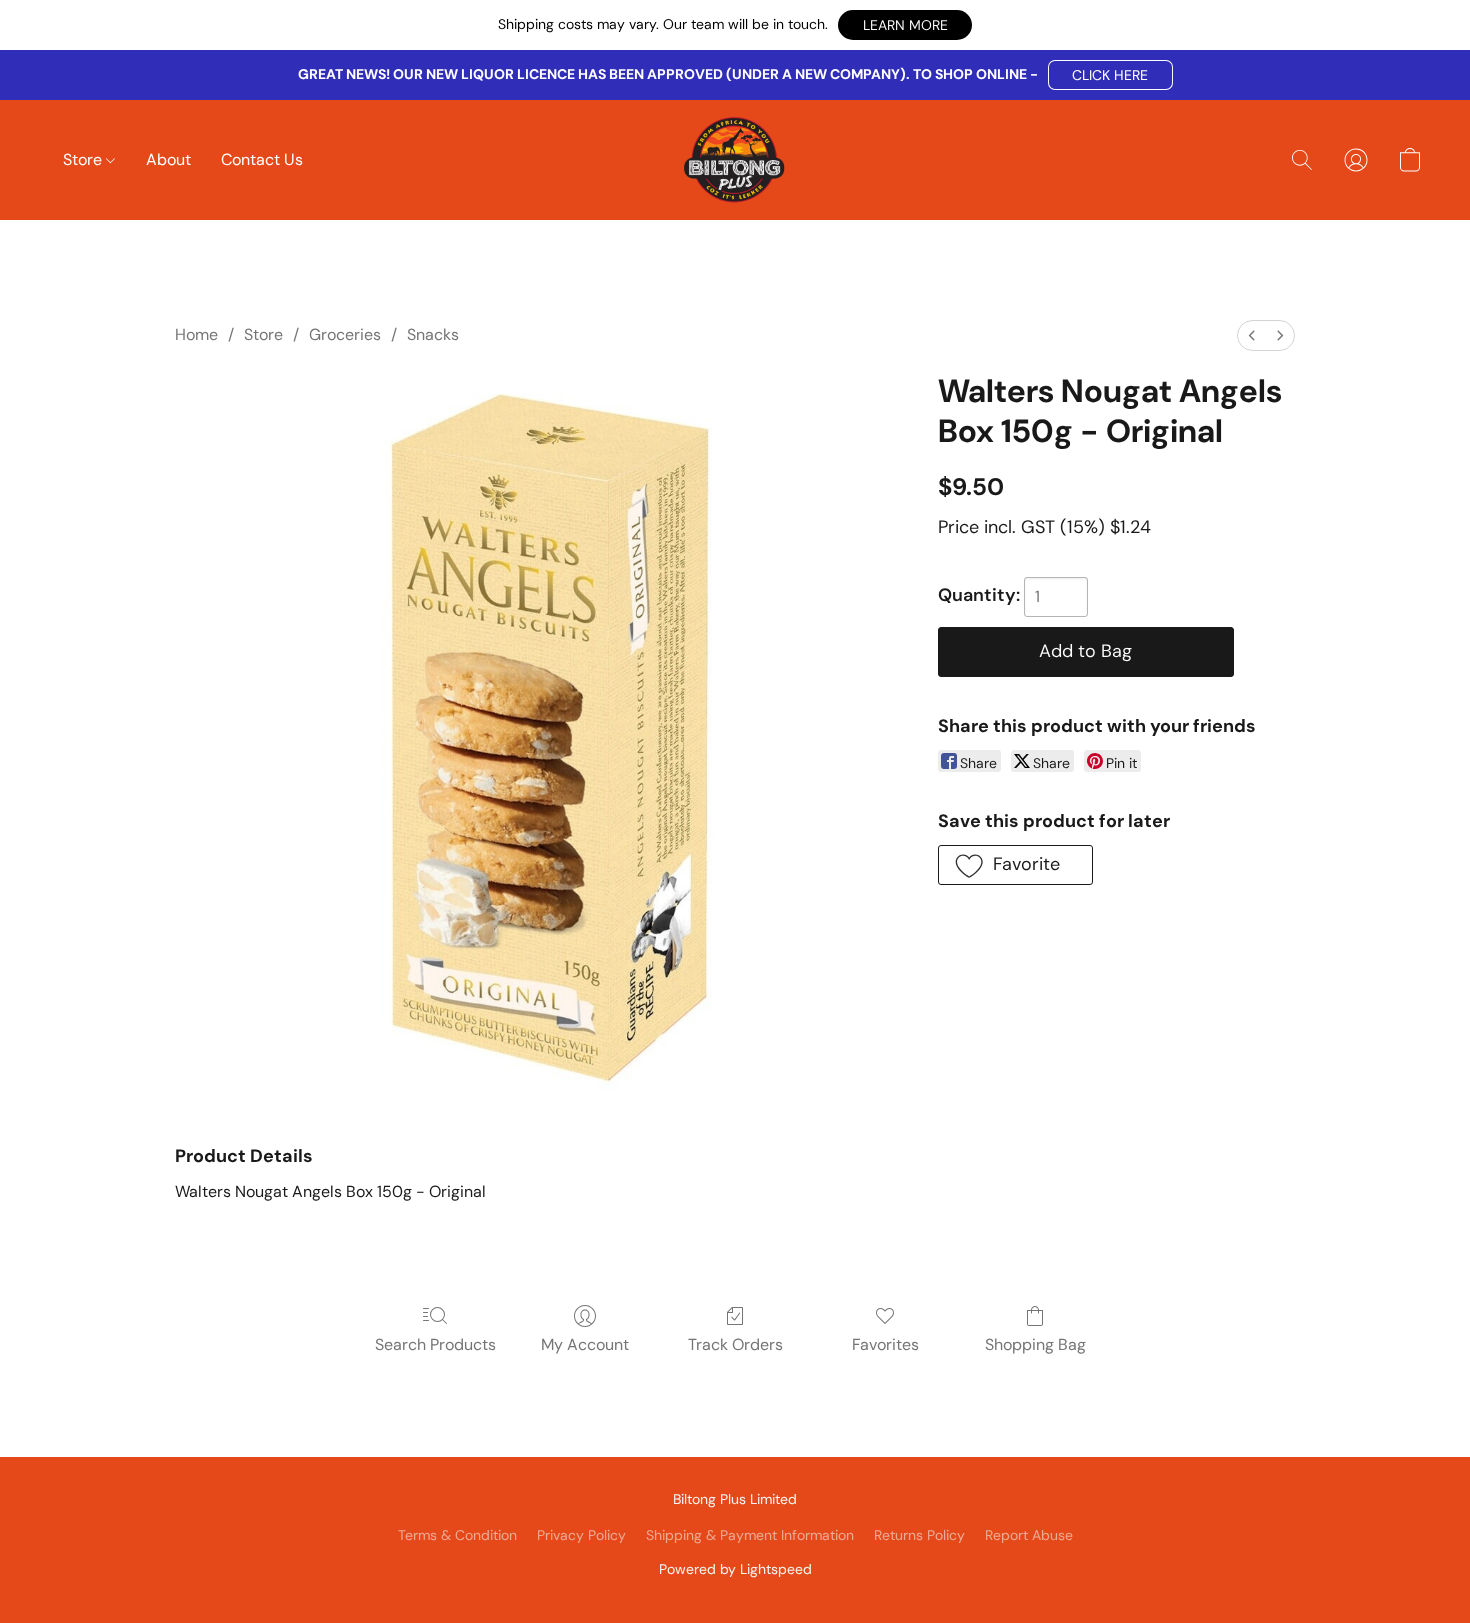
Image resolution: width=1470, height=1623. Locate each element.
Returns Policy (919, 1535)
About (168, 159)
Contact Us (262, 159)
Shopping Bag (1035, 1344)
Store (84, 159)
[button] (905, 25)
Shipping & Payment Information (750, 1535)
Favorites (885, 1344)
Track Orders (735, 1344)
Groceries (345, 334)
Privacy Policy (581, 1535)
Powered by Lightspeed (735, 1569)
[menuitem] (1252, 335)
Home (196, 334)
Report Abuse (1029, 1535)
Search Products (435, 1344)
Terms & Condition (457, 1535)
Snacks (433, 334)
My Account (585, 1344)
